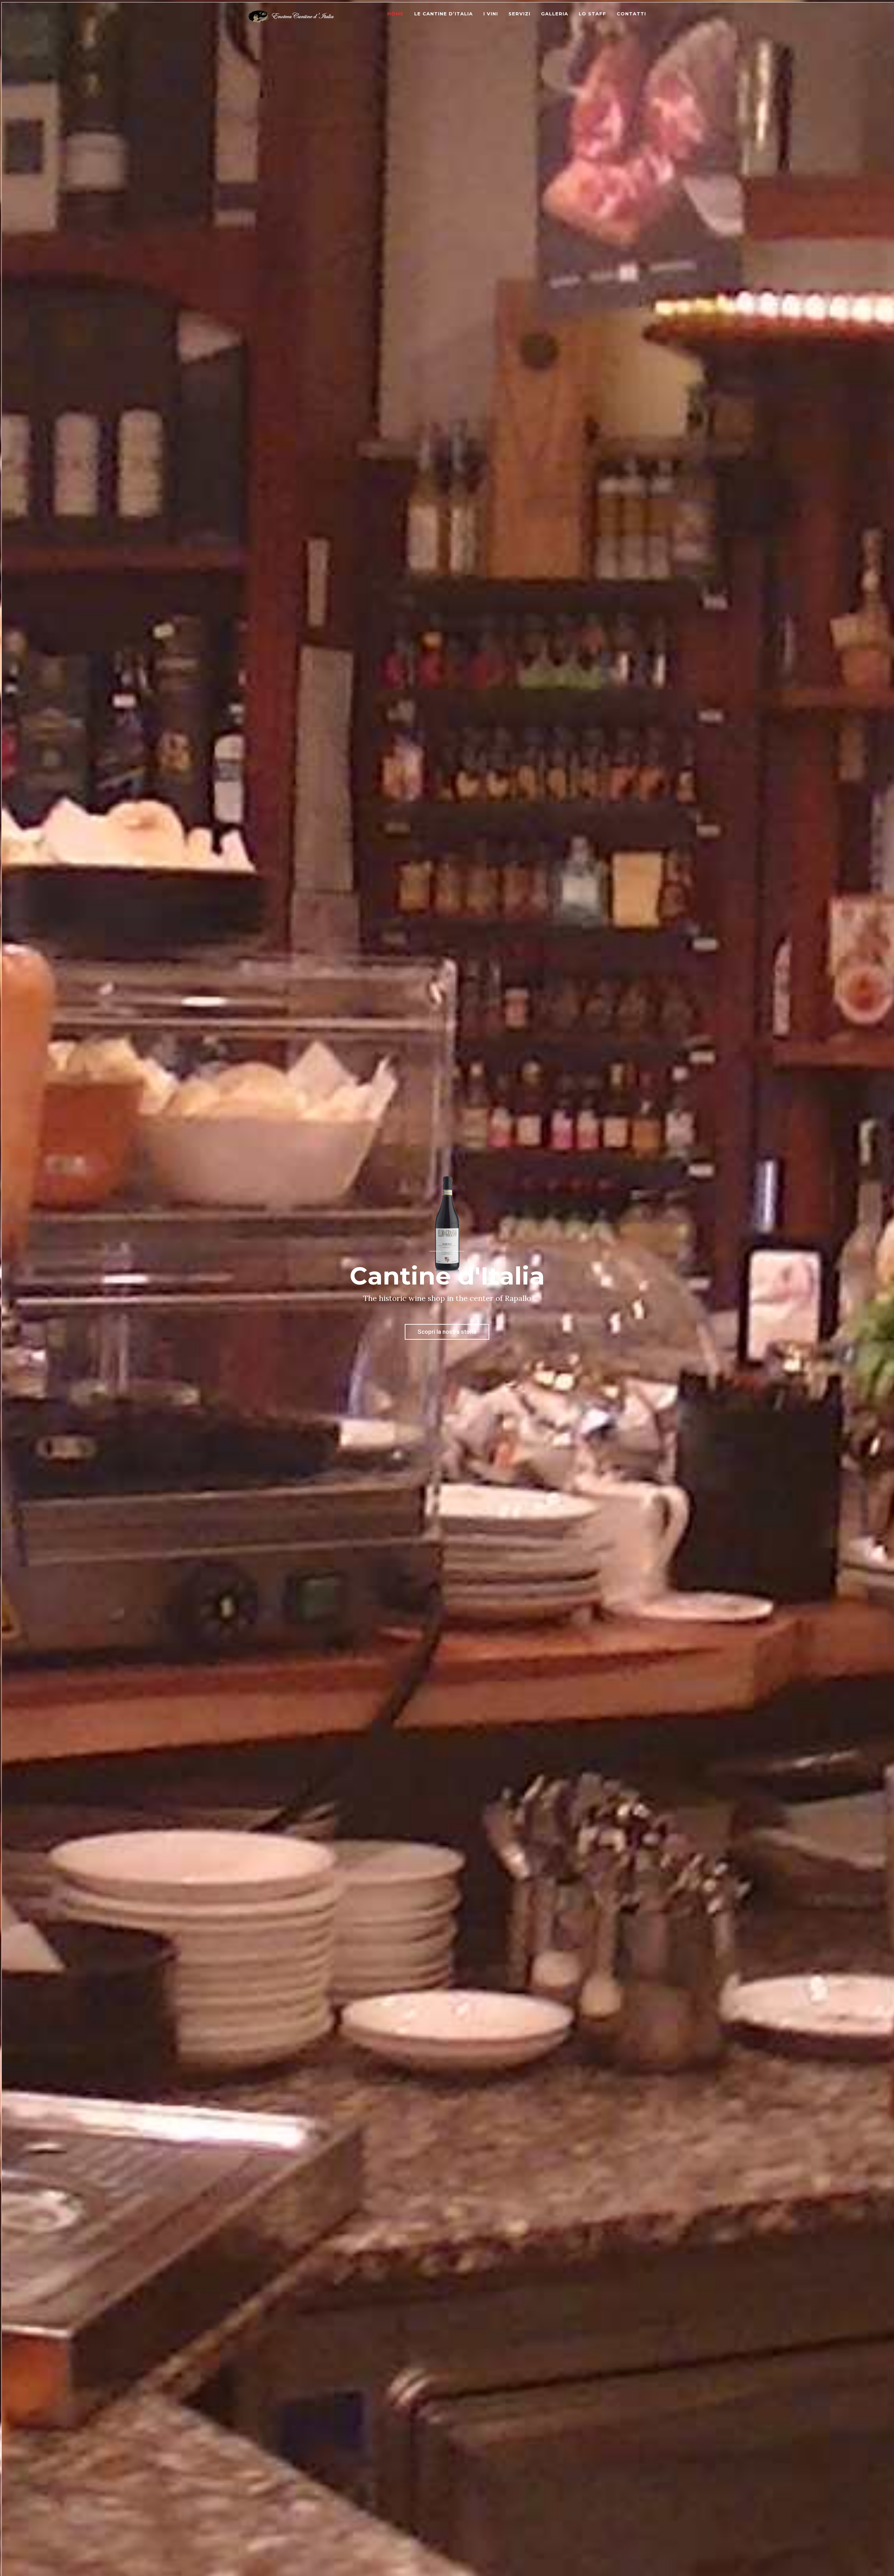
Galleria (555, 14)
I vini (491, 14)
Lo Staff (592, 14)
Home (395, 14)
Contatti (631, 14)
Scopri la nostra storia (447, 1332)
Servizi (519, 14)
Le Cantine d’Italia (444, 14)
